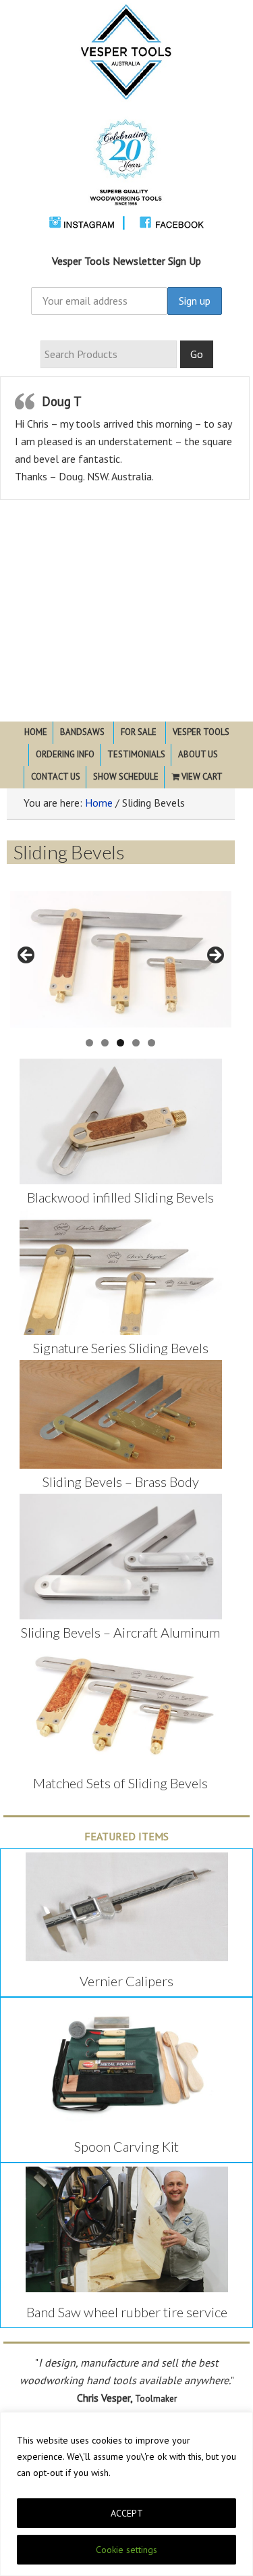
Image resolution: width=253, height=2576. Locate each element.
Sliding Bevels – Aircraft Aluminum (120, 1632)
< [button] (27, 956)
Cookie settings (126, 2550)
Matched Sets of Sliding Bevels (120, 1783)
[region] (126, 2494)
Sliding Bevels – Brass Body (121, 1482)
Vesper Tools (126, 113)
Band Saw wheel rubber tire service (127, 2312)
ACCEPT (127, 2513)
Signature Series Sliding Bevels (121, 1348)
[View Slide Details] (121, 960)
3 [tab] (120, 1043)
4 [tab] (136, 1043)
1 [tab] (89, 1043)
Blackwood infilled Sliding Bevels (120, 1197)
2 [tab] (105, 1043)
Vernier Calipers (126, 1981)
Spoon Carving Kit (126, 2146)
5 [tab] (151, 1043)
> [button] (215, 956)
